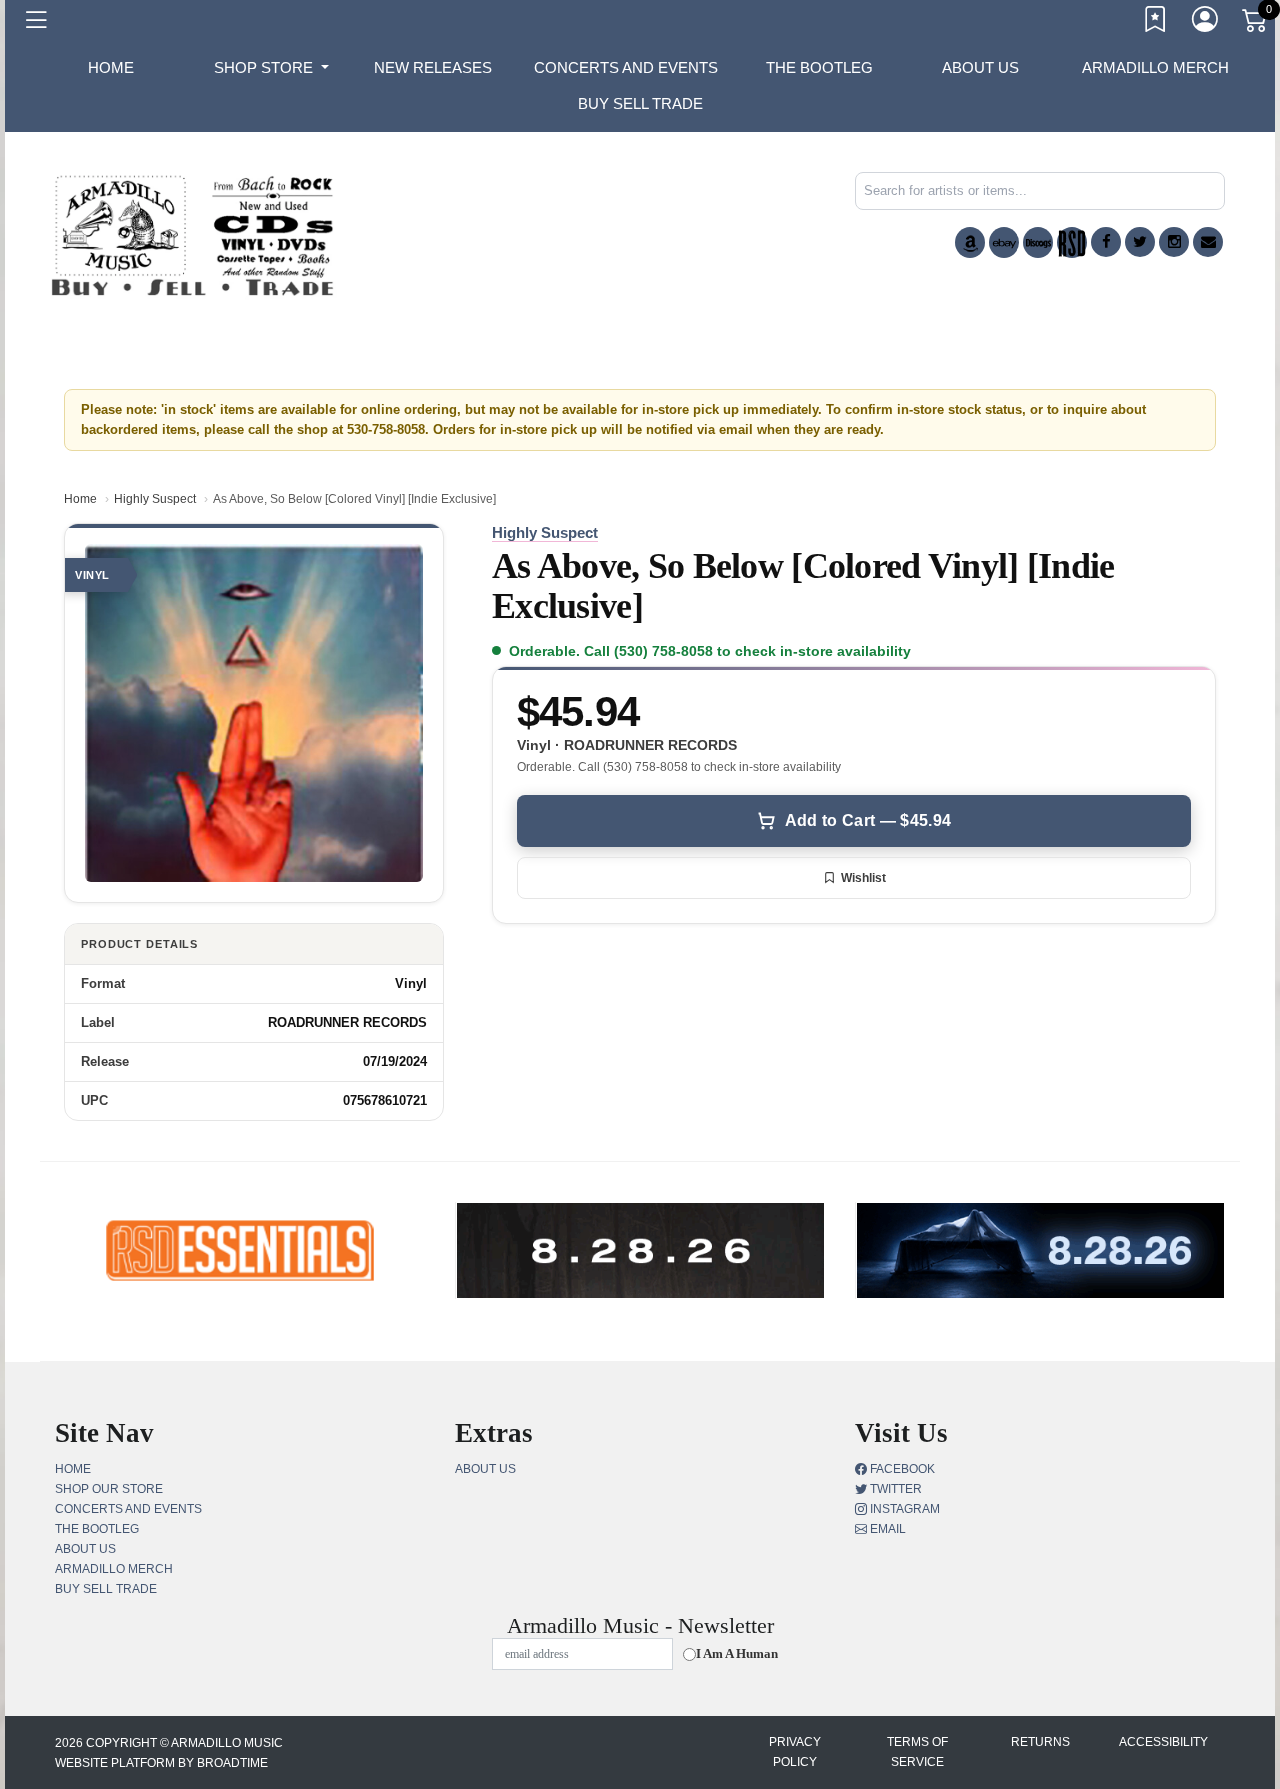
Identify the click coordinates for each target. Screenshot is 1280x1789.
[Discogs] (1038, 242)
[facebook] (1106, 242)
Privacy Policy (795, 1752)
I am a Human (737, 1653)
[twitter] (1140, 242)
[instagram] (1174, 242)
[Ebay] (1004, 242)
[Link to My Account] (1206, 23)
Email (886, 1529)
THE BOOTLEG (819, 67)
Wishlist (863, 878)
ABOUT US (980, 67)
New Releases (433, 67)
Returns (1040, 1742)
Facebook (901, 1469)
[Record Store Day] (1072, 242)
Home (80, 499)
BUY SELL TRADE (640, 103)
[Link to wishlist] (1156, 23)
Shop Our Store (109, 1489)
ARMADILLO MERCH (1155, 67)
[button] (271, 68)
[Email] (1208, 242)
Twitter (894, 1489)
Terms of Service (917, 1752)
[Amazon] (970, 242)
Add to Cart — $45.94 (868, 820)
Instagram (903, 1509)
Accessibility (1163, 1742)
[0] (1256, 24)
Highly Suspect (155, 499)
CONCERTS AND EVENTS (626, 67)
